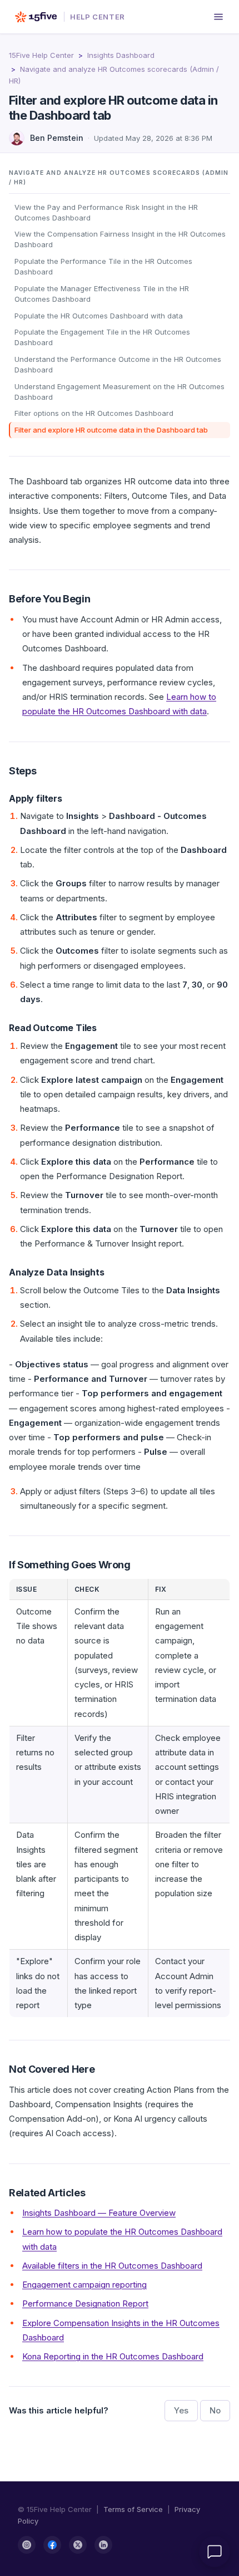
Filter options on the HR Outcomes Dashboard (94, 413)
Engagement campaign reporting (84, 2285)
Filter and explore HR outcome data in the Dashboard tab (111, 430)
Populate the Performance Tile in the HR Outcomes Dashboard (103, 266)
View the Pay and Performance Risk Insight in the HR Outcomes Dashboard (106, 212)
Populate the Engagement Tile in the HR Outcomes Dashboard (102, 337)
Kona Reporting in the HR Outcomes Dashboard (113, 2356)
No (215, 2410)
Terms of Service (133, 2509)
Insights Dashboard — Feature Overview (99, 2213)
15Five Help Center (41, 55)
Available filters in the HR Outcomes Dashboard (112, 2266)
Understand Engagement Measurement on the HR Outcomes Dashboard (120, 392)
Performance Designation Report (85, 2303)
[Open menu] (218, 17)
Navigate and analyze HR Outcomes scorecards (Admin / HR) (119, 178)
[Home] (36, 17)
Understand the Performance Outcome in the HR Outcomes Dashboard (118, 364)
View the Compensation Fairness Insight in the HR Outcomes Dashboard (120, 239)
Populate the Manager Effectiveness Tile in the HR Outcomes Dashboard (102, 294)
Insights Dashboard (121, 55)
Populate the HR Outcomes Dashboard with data (99, 316)
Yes (181, 2410)
